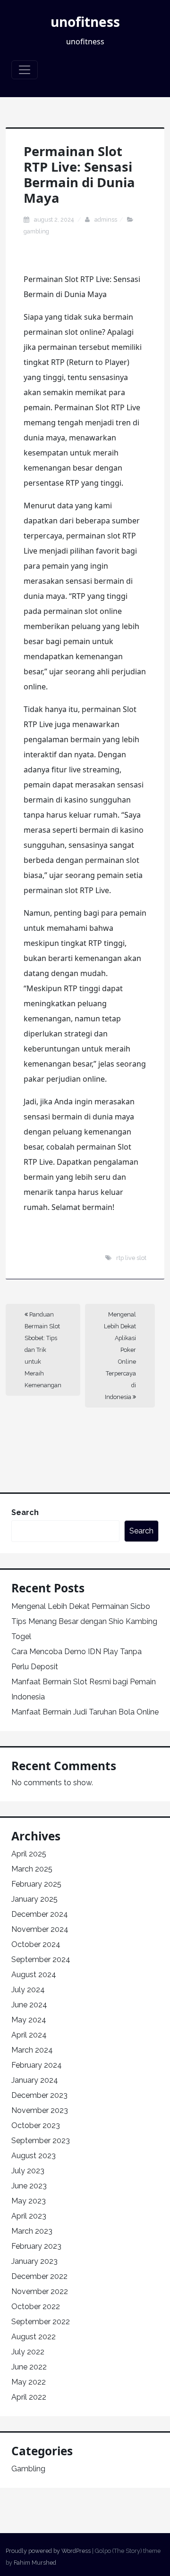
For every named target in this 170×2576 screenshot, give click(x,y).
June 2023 (29, 2186)
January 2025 (34, 1899)
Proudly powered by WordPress (48, 2551)
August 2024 (34, 1975)
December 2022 (39, 2276)
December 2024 (40, 1914)
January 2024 (35, 2080)
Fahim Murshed (35, 2563)
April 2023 (29, 2216)
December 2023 (39, 2095)
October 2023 (36, 2125)
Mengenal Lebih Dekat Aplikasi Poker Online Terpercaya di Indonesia (120, 1356)
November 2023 (40, 2110)
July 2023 (28, 2171)
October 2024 (36, 1944)
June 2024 (29, 2005)
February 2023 (36, 2246)
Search (25, 1512)
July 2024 (28, 1990)
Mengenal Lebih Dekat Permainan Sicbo (81, 1606)
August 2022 (34, 2337)
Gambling (36, 231)
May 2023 (29, 2201)
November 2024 (40, 1929)
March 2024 (32, 2050)
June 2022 (29, 2367)
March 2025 (32, 1869)
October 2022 (36, 2307)
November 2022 (40, 2291)
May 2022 (29, 2382)
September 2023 (41, 2141)
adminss (106, 219)
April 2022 (29, 2397)
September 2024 (41, 1959)
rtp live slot (131, 1258)
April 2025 (29, 1854)
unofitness (85, 22)
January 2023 (34, 2261)
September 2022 (41, 2322)
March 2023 (32, 2231)
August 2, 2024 (55, 219)
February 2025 (36, 1884)
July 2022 (28, 2352)
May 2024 (29, 2020)
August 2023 (34, 2156)
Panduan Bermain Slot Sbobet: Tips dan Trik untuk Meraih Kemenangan (43, 1350)
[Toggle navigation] (25, 70)
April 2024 (29, 2035)
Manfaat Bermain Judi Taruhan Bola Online (85, 1712)
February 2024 (37, 2065)
